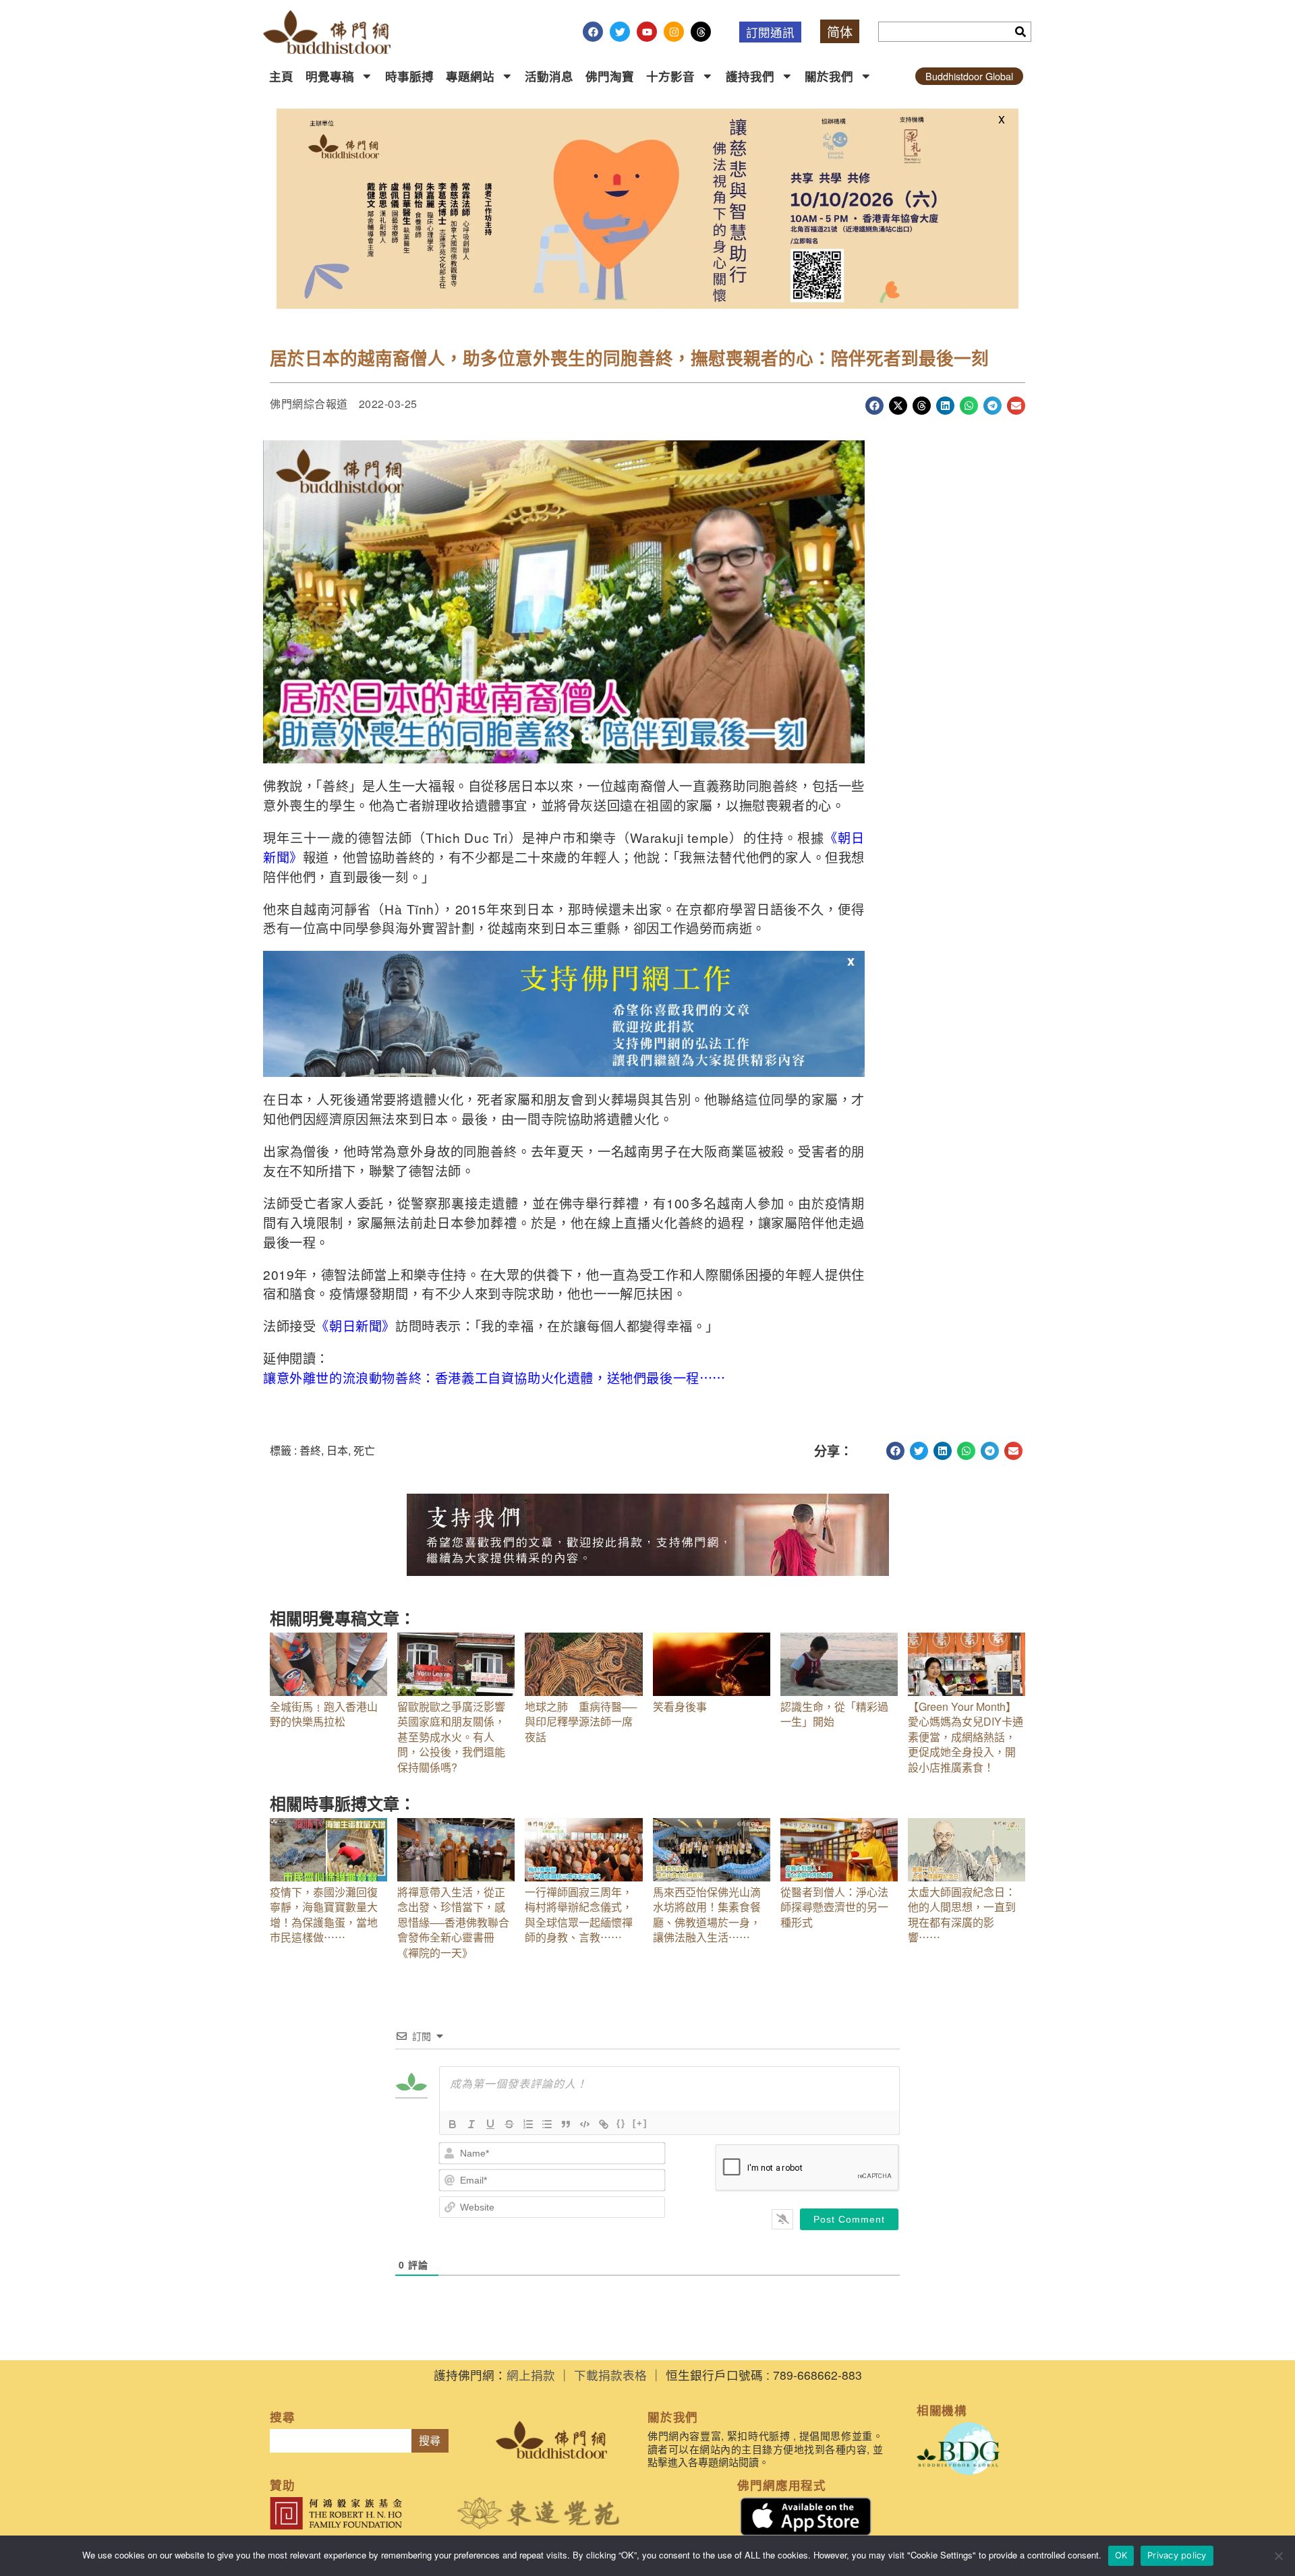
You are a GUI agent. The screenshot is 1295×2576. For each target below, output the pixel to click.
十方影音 (670, 76)
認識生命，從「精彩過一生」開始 (834, 1714)
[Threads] (701, 32)
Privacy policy (1177, 2555)
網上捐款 (531, 2375)
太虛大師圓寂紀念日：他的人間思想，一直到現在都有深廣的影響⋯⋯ (962, 1914)
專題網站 (470, 76)
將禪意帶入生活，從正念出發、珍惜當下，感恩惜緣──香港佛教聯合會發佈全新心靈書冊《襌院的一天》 (453, 1922)
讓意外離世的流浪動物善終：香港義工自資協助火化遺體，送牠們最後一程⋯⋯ (494, 1377)
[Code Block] (585, 2124)
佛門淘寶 (610, 76)
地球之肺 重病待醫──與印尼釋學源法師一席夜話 (581, 1722)
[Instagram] (674, 32)
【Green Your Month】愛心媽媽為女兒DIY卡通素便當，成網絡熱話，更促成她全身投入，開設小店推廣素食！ (966, 1737)
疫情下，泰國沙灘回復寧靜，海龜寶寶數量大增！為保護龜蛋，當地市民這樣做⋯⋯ (324, 1914)
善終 (310, 1450)
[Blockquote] (566, 2124)
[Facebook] (593, 32)
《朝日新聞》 (355, 1325)
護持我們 (750, 76)
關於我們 (829, 76)
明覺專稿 (330, 76)
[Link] (604, 2124)
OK (1121, 2555)
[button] (874, 406)
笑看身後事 (680, 1706)
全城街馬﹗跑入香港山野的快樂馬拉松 (324, 1714)
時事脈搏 (409, 76)
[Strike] (509, 2124)
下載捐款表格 (610, 2375)
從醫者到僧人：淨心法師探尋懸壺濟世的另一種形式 (834, 1907)
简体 (840, 31)
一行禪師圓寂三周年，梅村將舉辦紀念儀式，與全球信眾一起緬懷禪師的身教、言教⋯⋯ (579, 1914)
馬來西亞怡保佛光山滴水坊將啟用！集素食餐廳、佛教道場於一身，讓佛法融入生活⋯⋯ (707, 1914)
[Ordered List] (528, 2124)
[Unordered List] (547, 2124)
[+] (640, 2123)
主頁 (281, 76)
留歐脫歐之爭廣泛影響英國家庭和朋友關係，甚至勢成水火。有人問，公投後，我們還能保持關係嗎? (451, 1737)
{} (621, 2123)
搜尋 (430, 2441)
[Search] (1020, 32)
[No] (1278, 2556)
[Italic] (471, 2124)
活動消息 (549, 76)
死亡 (364, 1450)
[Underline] (490, 2124)
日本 (337, 1450)
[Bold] (453, 2124)
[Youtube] (647, 32)
